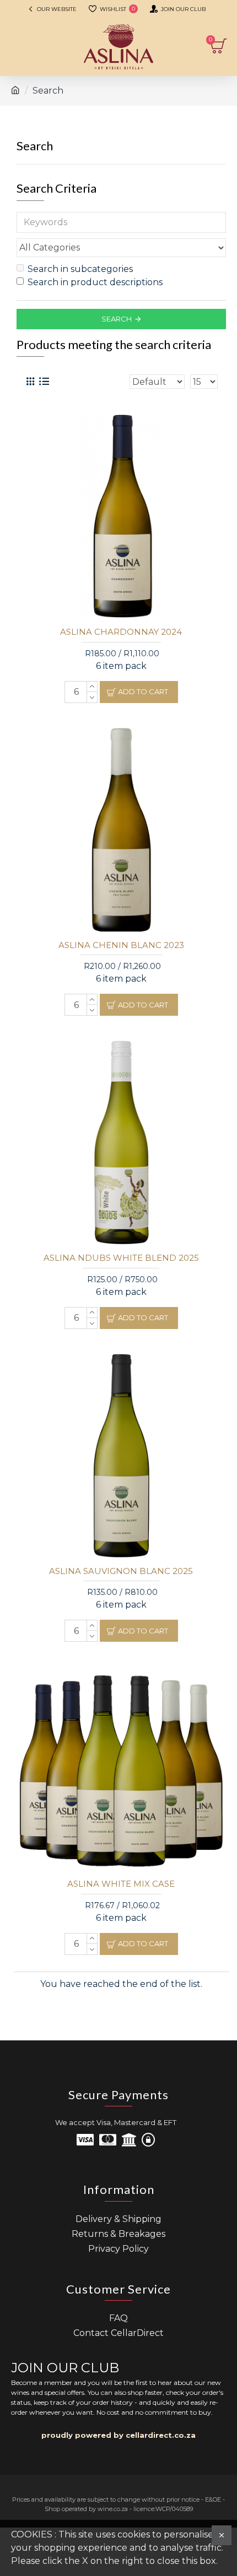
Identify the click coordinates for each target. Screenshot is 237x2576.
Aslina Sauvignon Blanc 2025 (121, 1571)
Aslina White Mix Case (121, 1884)
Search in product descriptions (95, 282)
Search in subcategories (80, 269)
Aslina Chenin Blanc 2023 (121, 945)
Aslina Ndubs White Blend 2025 (121, 1258)
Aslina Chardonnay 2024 (121, 632)
